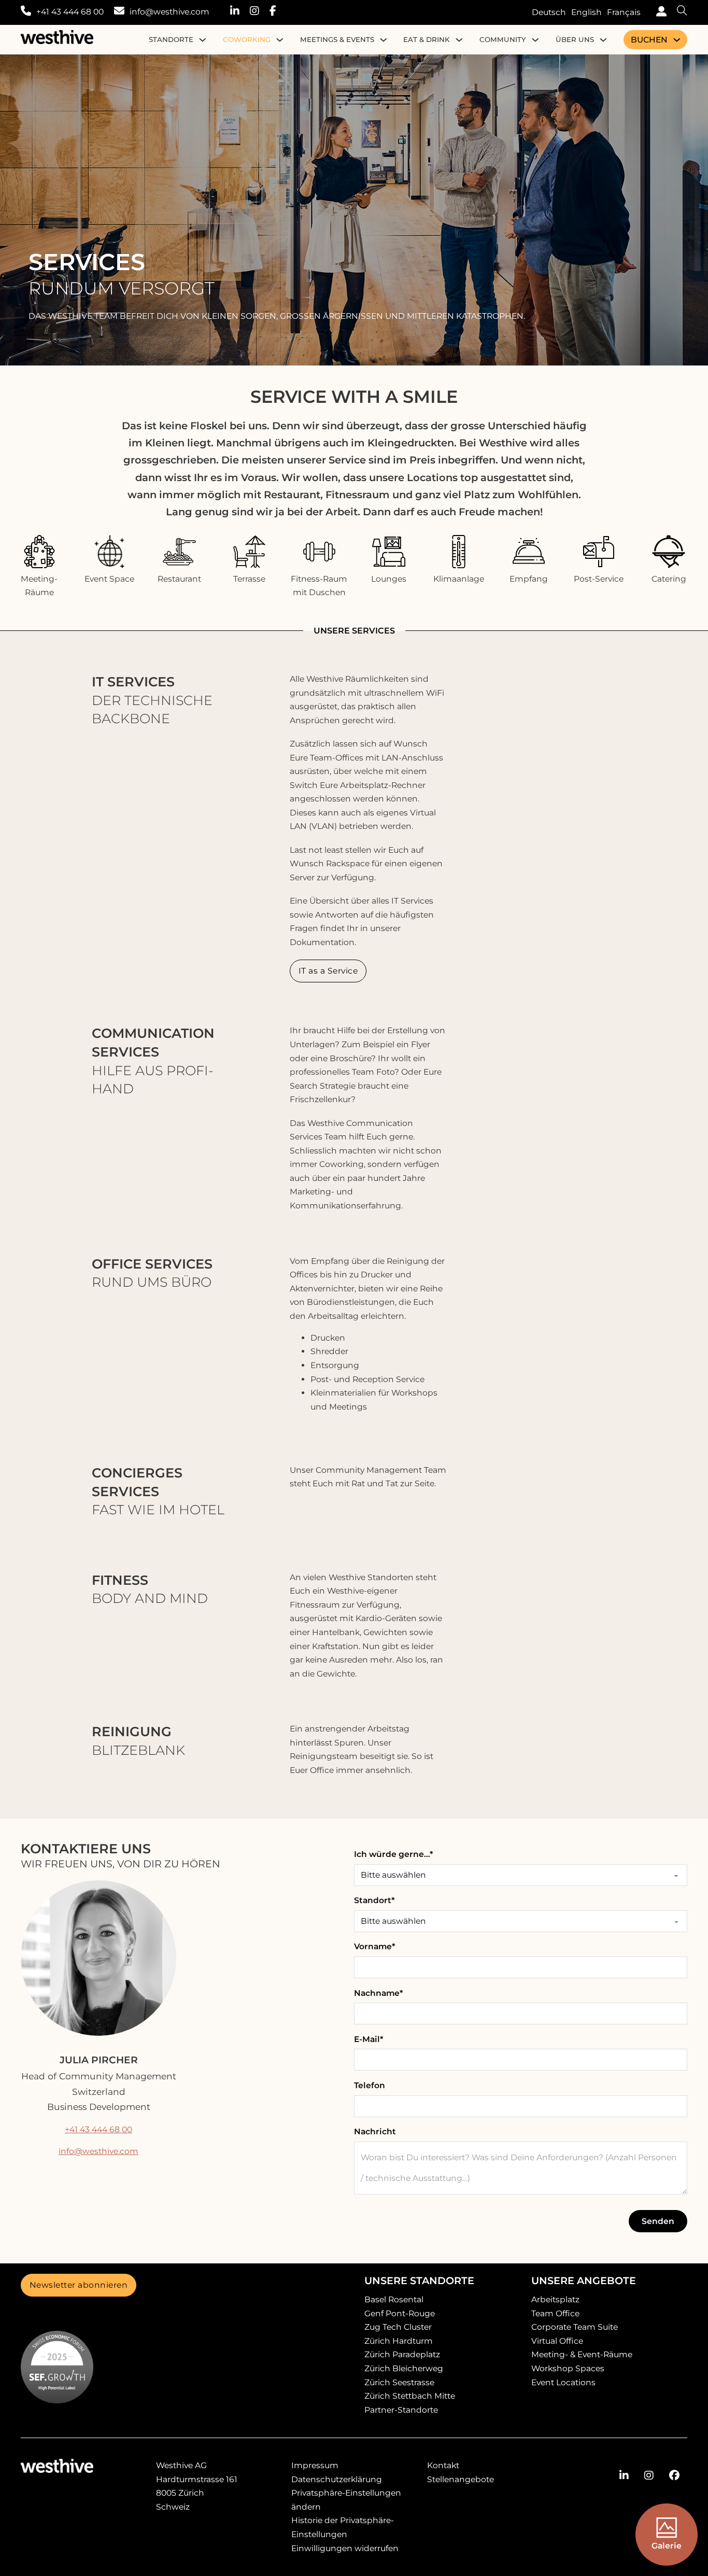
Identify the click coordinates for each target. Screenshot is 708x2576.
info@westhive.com (169, 12)
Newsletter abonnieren (79, 2285)
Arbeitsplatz (555, 2299)
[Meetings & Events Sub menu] (384, 40)
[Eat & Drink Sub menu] (459, 40)
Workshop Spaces (568, 2368)
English (586, 12)
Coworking (247, 39)
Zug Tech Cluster (398, 2327)
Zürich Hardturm (399, 2341)
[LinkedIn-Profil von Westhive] (240, 12)
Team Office (555, 2313)
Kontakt (443, 2465)
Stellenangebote (461, 2479)
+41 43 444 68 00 (70, 12)
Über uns (575, 39)
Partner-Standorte (401, 2410)
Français (624, 12)
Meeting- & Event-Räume (582, 2354)
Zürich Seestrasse (399, 2382)
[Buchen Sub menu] (677, 40)
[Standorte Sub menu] (203, 40)
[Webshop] (659, 13)
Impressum (315, 2465)
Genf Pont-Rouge (400, 2313)
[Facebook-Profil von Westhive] (278, 12)
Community (503, 39)
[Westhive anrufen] (26, 12)
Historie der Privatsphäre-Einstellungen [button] (343, 2527)
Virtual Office (557, 2341)
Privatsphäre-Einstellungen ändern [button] (346, 2500)
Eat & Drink (427, 39)
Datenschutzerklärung (337, 2479)
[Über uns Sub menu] (603, 40)
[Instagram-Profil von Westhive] (260, 12)
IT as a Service (328, 971)
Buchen (649, 40)
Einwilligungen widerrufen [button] (345, 2548)
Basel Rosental (394, 2299)
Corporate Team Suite (575, 2327)
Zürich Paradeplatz (402, 2354)
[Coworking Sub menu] (280, 40)
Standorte (171, 39)
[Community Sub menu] (535, 40)
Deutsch (549, 12)
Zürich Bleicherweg (404, 2368)
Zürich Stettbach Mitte (410, 2396)
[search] (677, 12)
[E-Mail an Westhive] (119, 12)
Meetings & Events (337, 39)
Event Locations (563, 2382)
